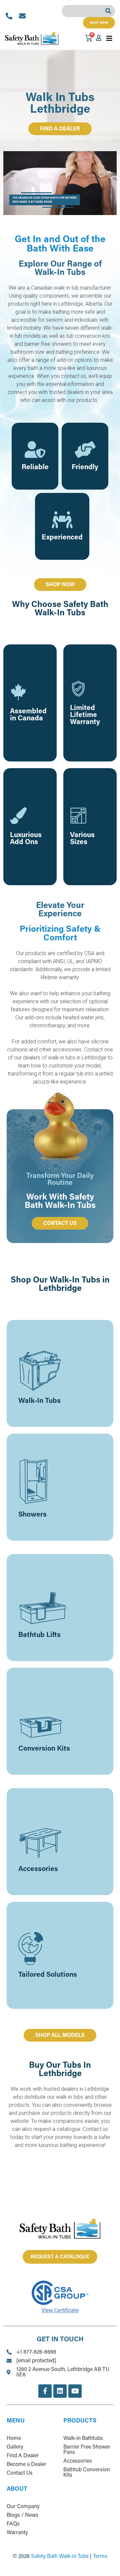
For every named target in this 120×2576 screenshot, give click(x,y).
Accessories (78, 2461)
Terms (100, 2557)
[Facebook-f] (45, 2391)
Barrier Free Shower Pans (87, 2450)
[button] (109, 38)
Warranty (17, 2533)
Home (14, 2439)
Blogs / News (22, 2515)
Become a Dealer (26, 2465)
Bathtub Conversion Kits (87, 2473)
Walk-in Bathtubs (83, 2439)
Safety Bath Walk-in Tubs (60, 2557)
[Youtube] (75, 2391)
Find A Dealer (23, 2456)
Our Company (23, 2507)
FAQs (13, 2524)
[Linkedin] (60, 2391)
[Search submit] (110, 11)
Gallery (15, 2447)
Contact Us (20, 2473)
